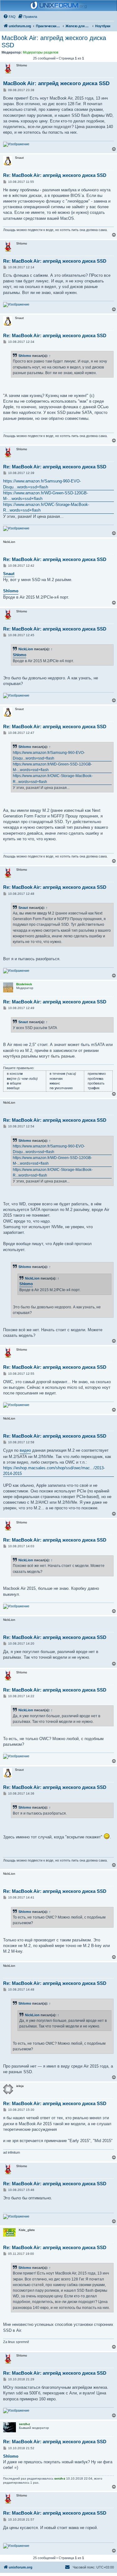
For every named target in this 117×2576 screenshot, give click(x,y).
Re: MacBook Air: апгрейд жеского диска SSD (55, 175)
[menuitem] (9, 17)
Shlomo (25, 356)
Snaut (9, 574)
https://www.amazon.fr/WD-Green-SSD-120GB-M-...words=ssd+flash (46, 496)
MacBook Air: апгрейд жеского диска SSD (54, 41)
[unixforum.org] (59, 6)
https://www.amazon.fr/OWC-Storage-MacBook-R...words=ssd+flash (46, 507)
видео (25, 1450)
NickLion (26, 649)
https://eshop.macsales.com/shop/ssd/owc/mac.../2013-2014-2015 (54, 1471)
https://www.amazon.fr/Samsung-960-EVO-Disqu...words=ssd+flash (42, 484)
